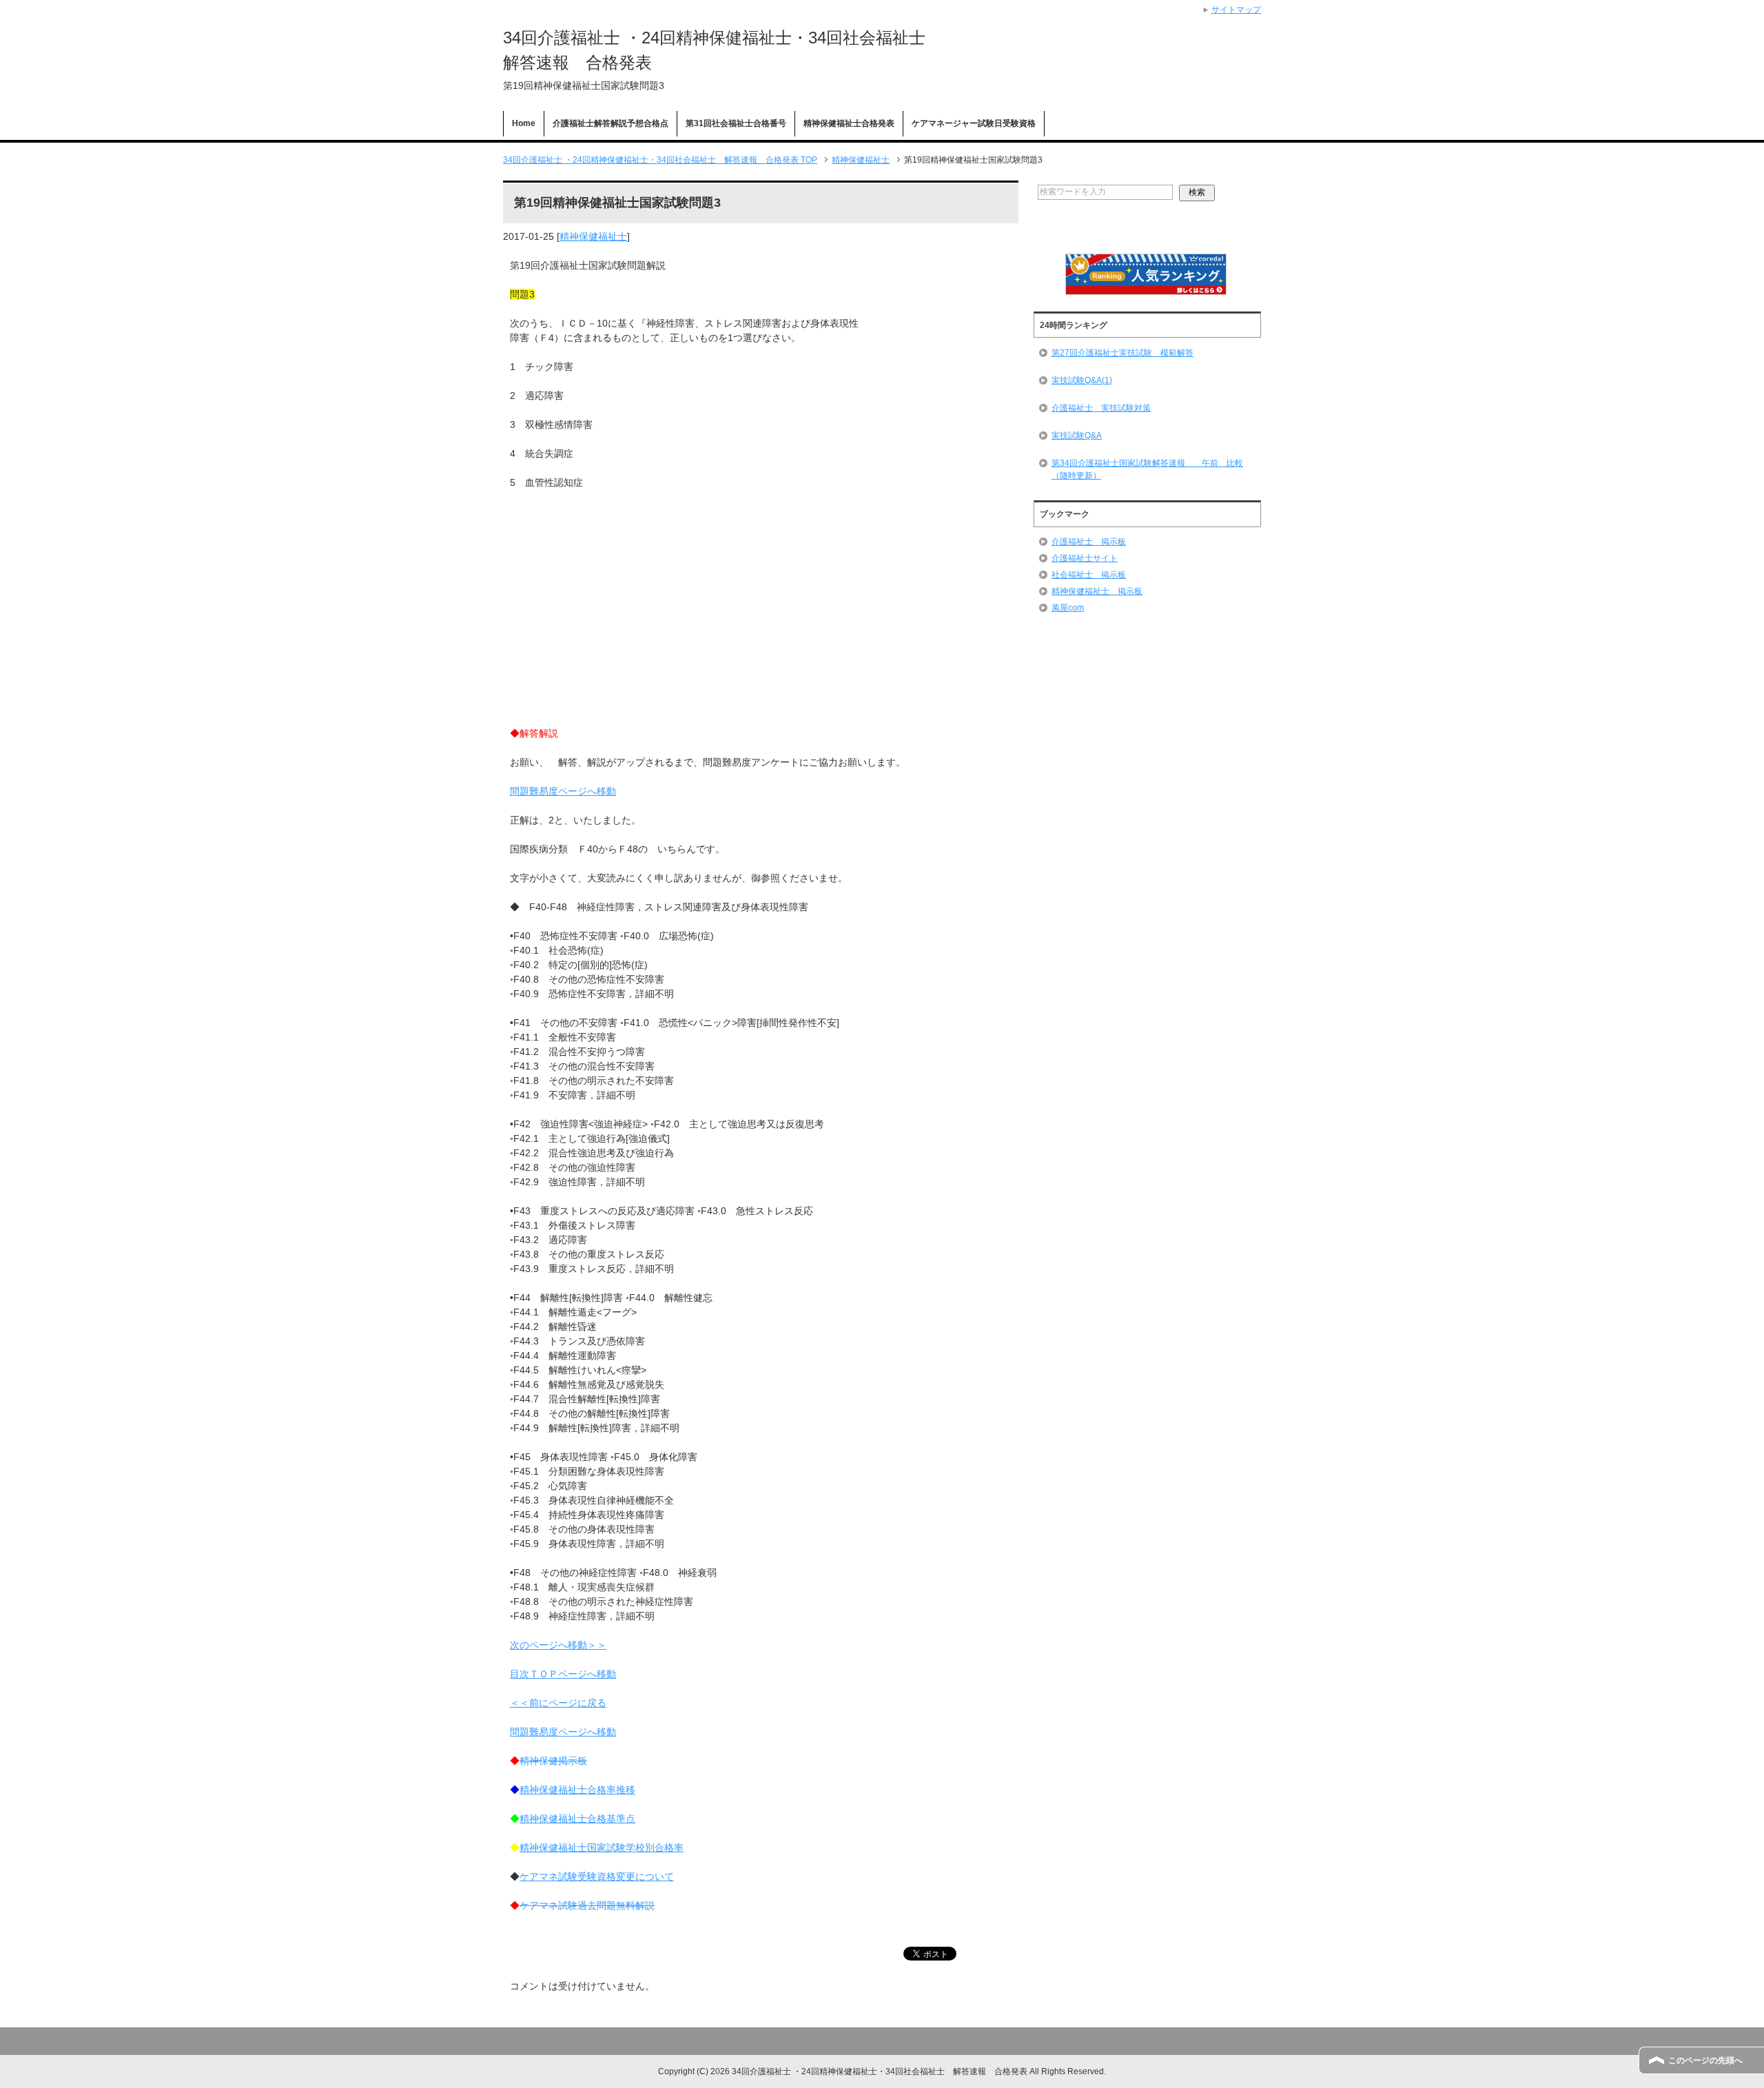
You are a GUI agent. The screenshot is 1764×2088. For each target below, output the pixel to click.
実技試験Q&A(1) (1082, 380)
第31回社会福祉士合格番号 (736, 123)
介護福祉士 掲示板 (1089, 542)
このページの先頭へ (1705, 2060)
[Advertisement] (761, 630)
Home (524, 123)
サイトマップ (1236, 10)
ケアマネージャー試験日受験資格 (974, 123)
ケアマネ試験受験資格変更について (597, 1876)
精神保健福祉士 (593, 236)
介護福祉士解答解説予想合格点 (611, 123)
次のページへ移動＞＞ (558, 1645)
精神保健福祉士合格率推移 (577, 1790)
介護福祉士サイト (1085, 558)
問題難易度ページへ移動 (563, 791)
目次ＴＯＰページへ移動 (563, 1674)
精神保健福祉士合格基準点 (577, 1819)
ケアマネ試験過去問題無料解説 (587, 1905)
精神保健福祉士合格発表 (849, 123)
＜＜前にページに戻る (558, 1703)
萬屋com (1068, 608)
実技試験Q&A (1077, 436)
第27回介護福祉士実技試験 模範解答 (1122, 353)
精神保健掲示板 (553, 1761)
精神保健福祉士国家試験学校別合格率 (602, 1848)
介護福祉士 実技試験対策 (1101, 408)
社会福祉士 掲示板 (1089, 575)
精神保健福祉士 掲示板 (1097, 591)
